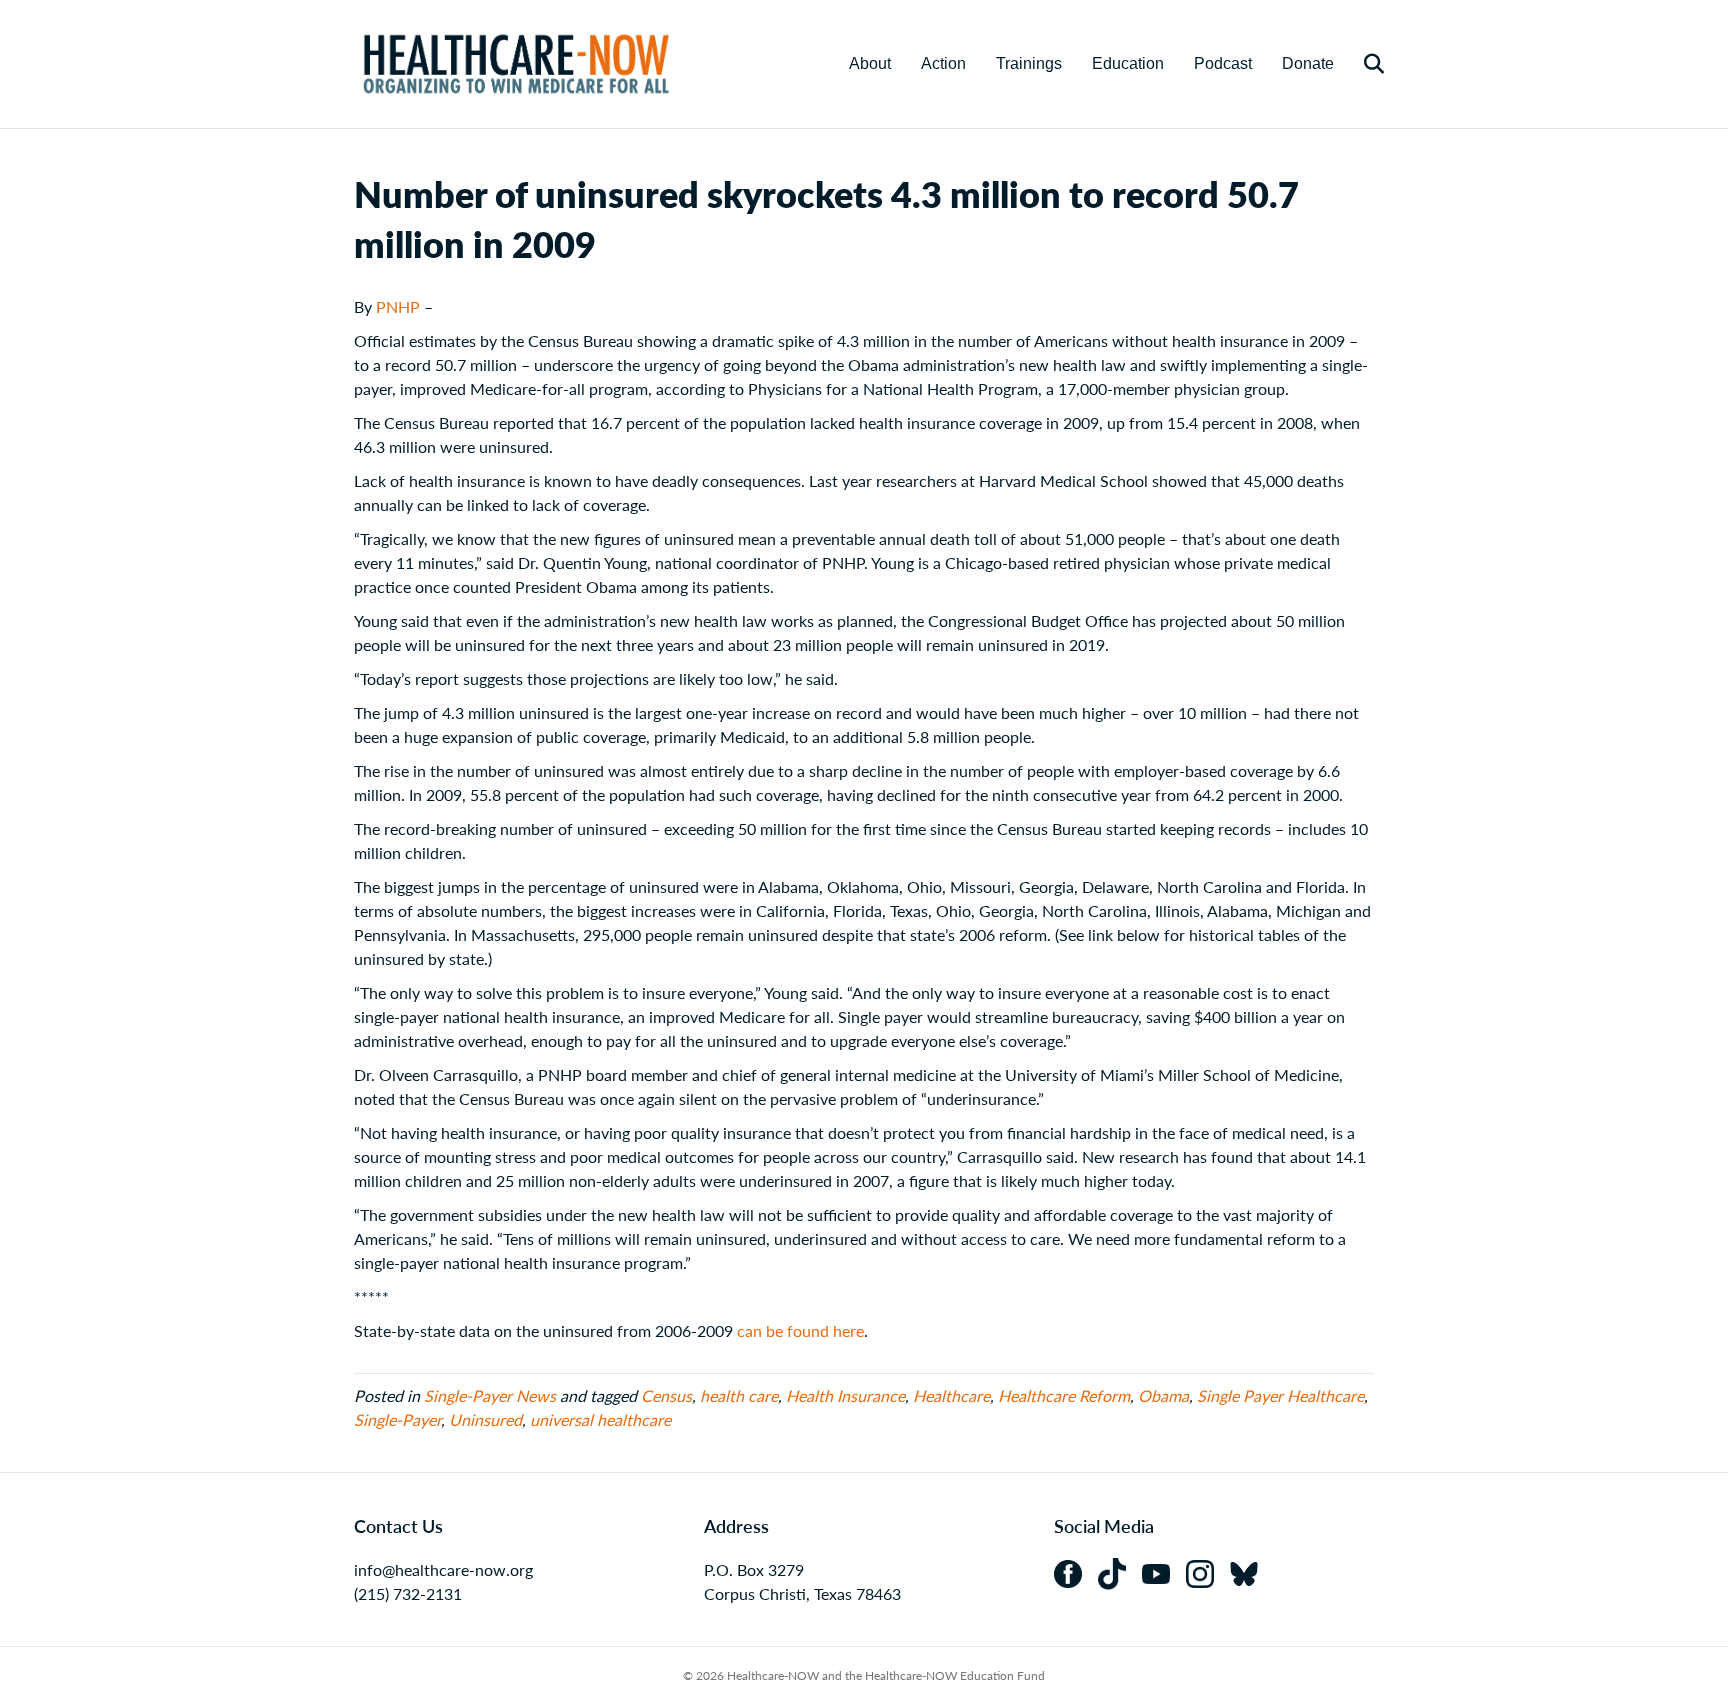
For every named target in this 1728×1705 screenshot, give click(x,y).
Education (1128, 63)
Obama (1163, 1395)
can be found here (800, 1330)
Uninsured (485, 1419)
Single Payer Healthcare (1280, 1395)
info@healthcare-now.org (443, 1569)
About (870, 63)
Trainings (1029, 63)
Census (666, 1395)
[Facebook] (1076, 1571)
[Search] (1361, 64)
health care (739, 1395)
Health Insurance (845, 1395)
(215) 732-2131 (408, 1593)
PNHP (398, 306)
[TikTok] (1120, 1571)
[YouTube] (1164, 1571)
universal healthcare (600, 1419)
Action (943, 63)
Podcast (1223, 63)
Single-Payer (397, 1419)
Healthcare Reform (1064, 1395)
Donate (1308, 63)
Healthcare (951, 1395)
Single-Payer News (490, 1395)
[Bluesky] (1250, 1571)
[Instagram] (1208, 1571)
